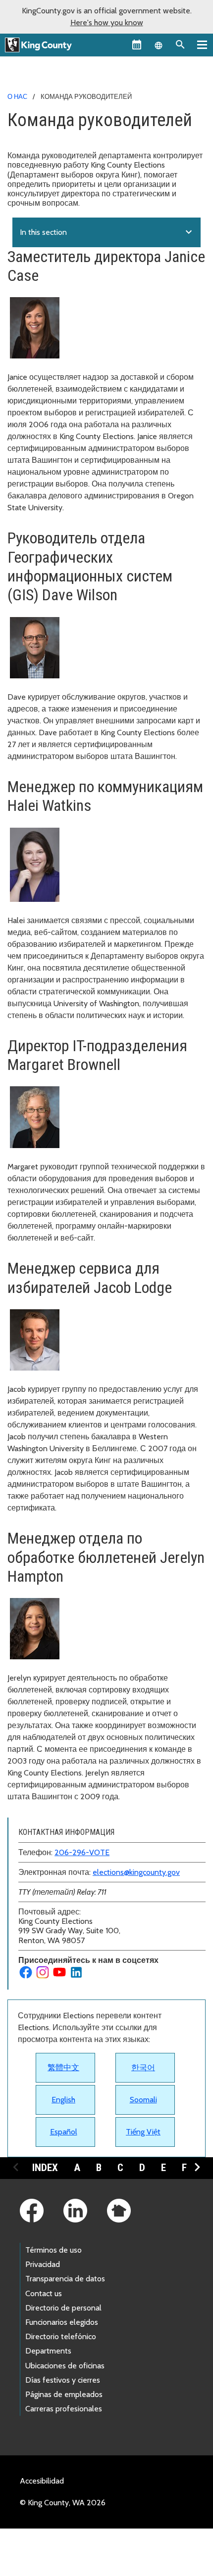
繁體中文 (63, 2067)
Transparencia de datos (65, 2279)
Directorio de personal (63, 2308)
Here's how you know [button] (107, 22)
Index (45, 2168)
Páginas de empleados (64, 2394)
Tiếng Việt (143, 2132)
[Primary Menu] (202, 44)
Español (64, 2132)
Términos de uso (53, 2250)
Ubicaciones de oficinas (65, 2366)
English (63, 2100)
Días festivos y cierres (63, 2380)
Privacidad (43, 2264)
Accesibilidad (42, 2481)
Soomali (143, 2100)
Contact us (44, 2293)
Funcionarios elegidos (62, 2322)
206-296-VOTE (82, 1852)
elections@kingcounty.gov (136, 1872)
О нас (17, 96)
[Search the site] (180, 44)
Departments (48, 2351)
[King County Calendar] (137, 44)
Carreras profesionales (64, 2409)
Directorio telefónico (61, 2336)
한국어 (143, 2067)
